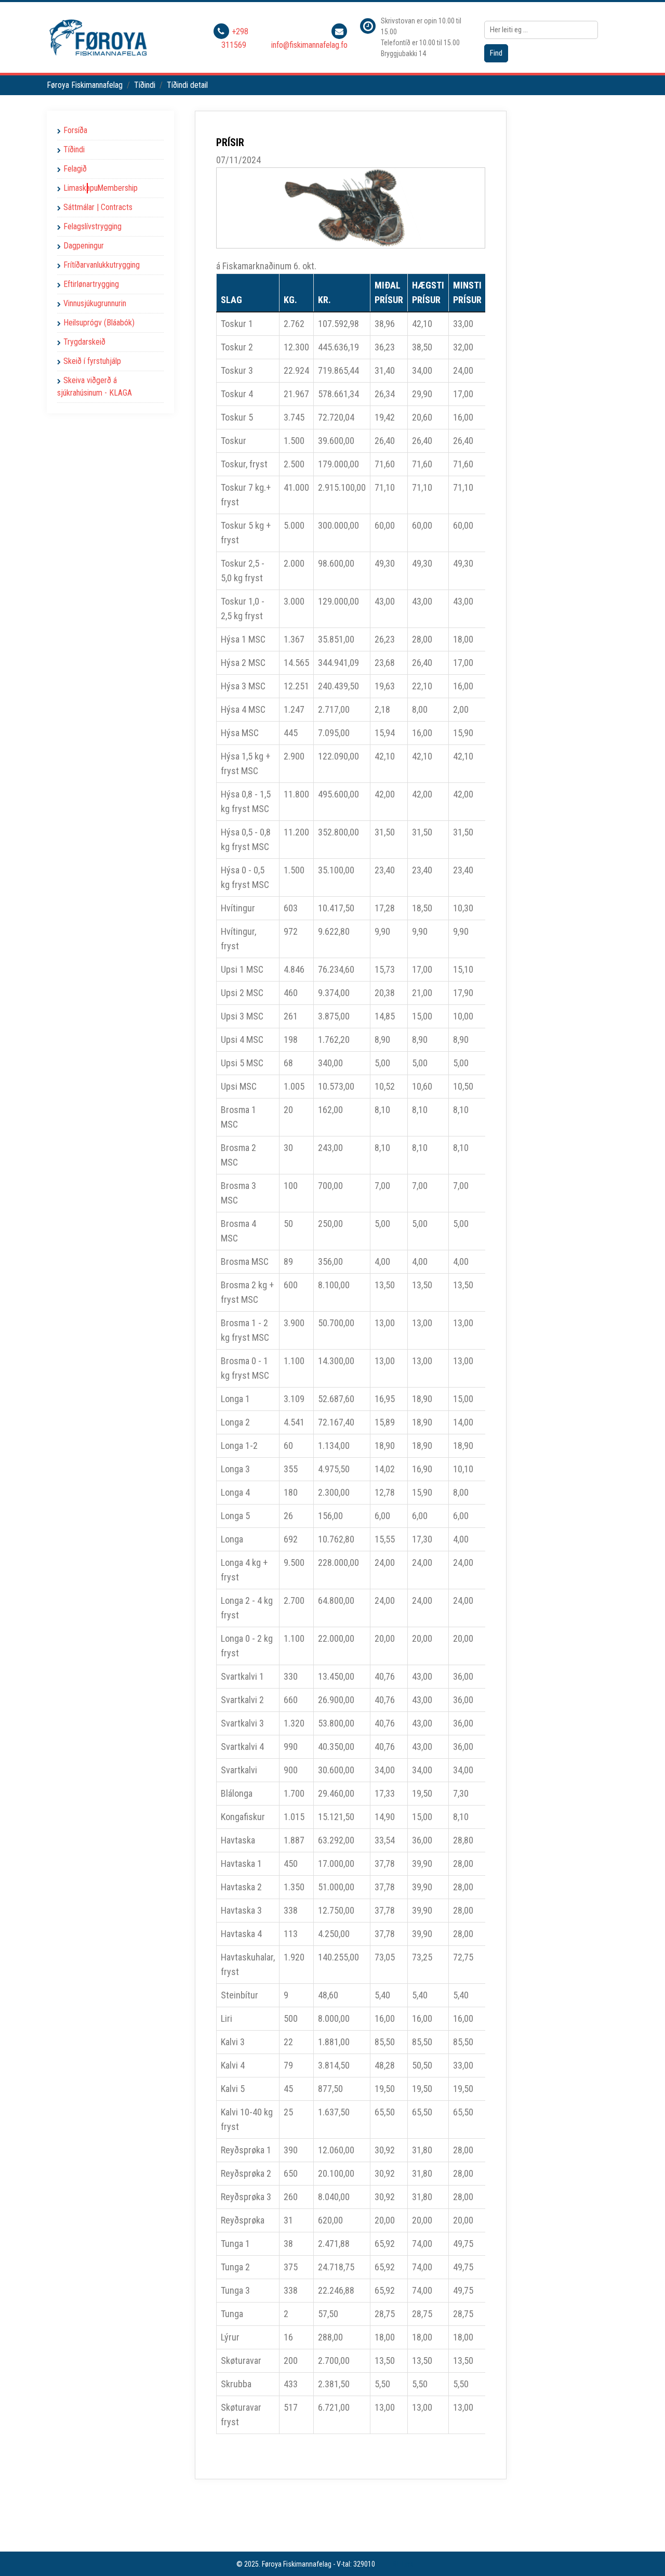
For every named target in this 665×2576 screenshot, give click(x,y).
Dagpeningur (84, 246)
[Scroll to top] (642, 2553)
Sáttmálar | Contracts (98, 207)
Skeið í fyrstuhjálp (92, 361)
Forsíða (75, 130)
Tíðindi (74, 149)
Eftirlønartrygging (91, 284)
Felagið (75, 169)
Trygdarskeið (84, 342)
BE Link (403, 2564)
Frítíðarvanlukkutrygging (102, 265)
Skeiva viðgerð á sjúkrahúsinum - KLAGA (95, 387)
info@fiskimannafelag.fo (309, 45)
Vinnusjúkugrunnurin (95, 303)
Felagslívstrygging (92, 226)
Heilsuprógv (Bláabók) (99, 323)
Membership (117, 188)
